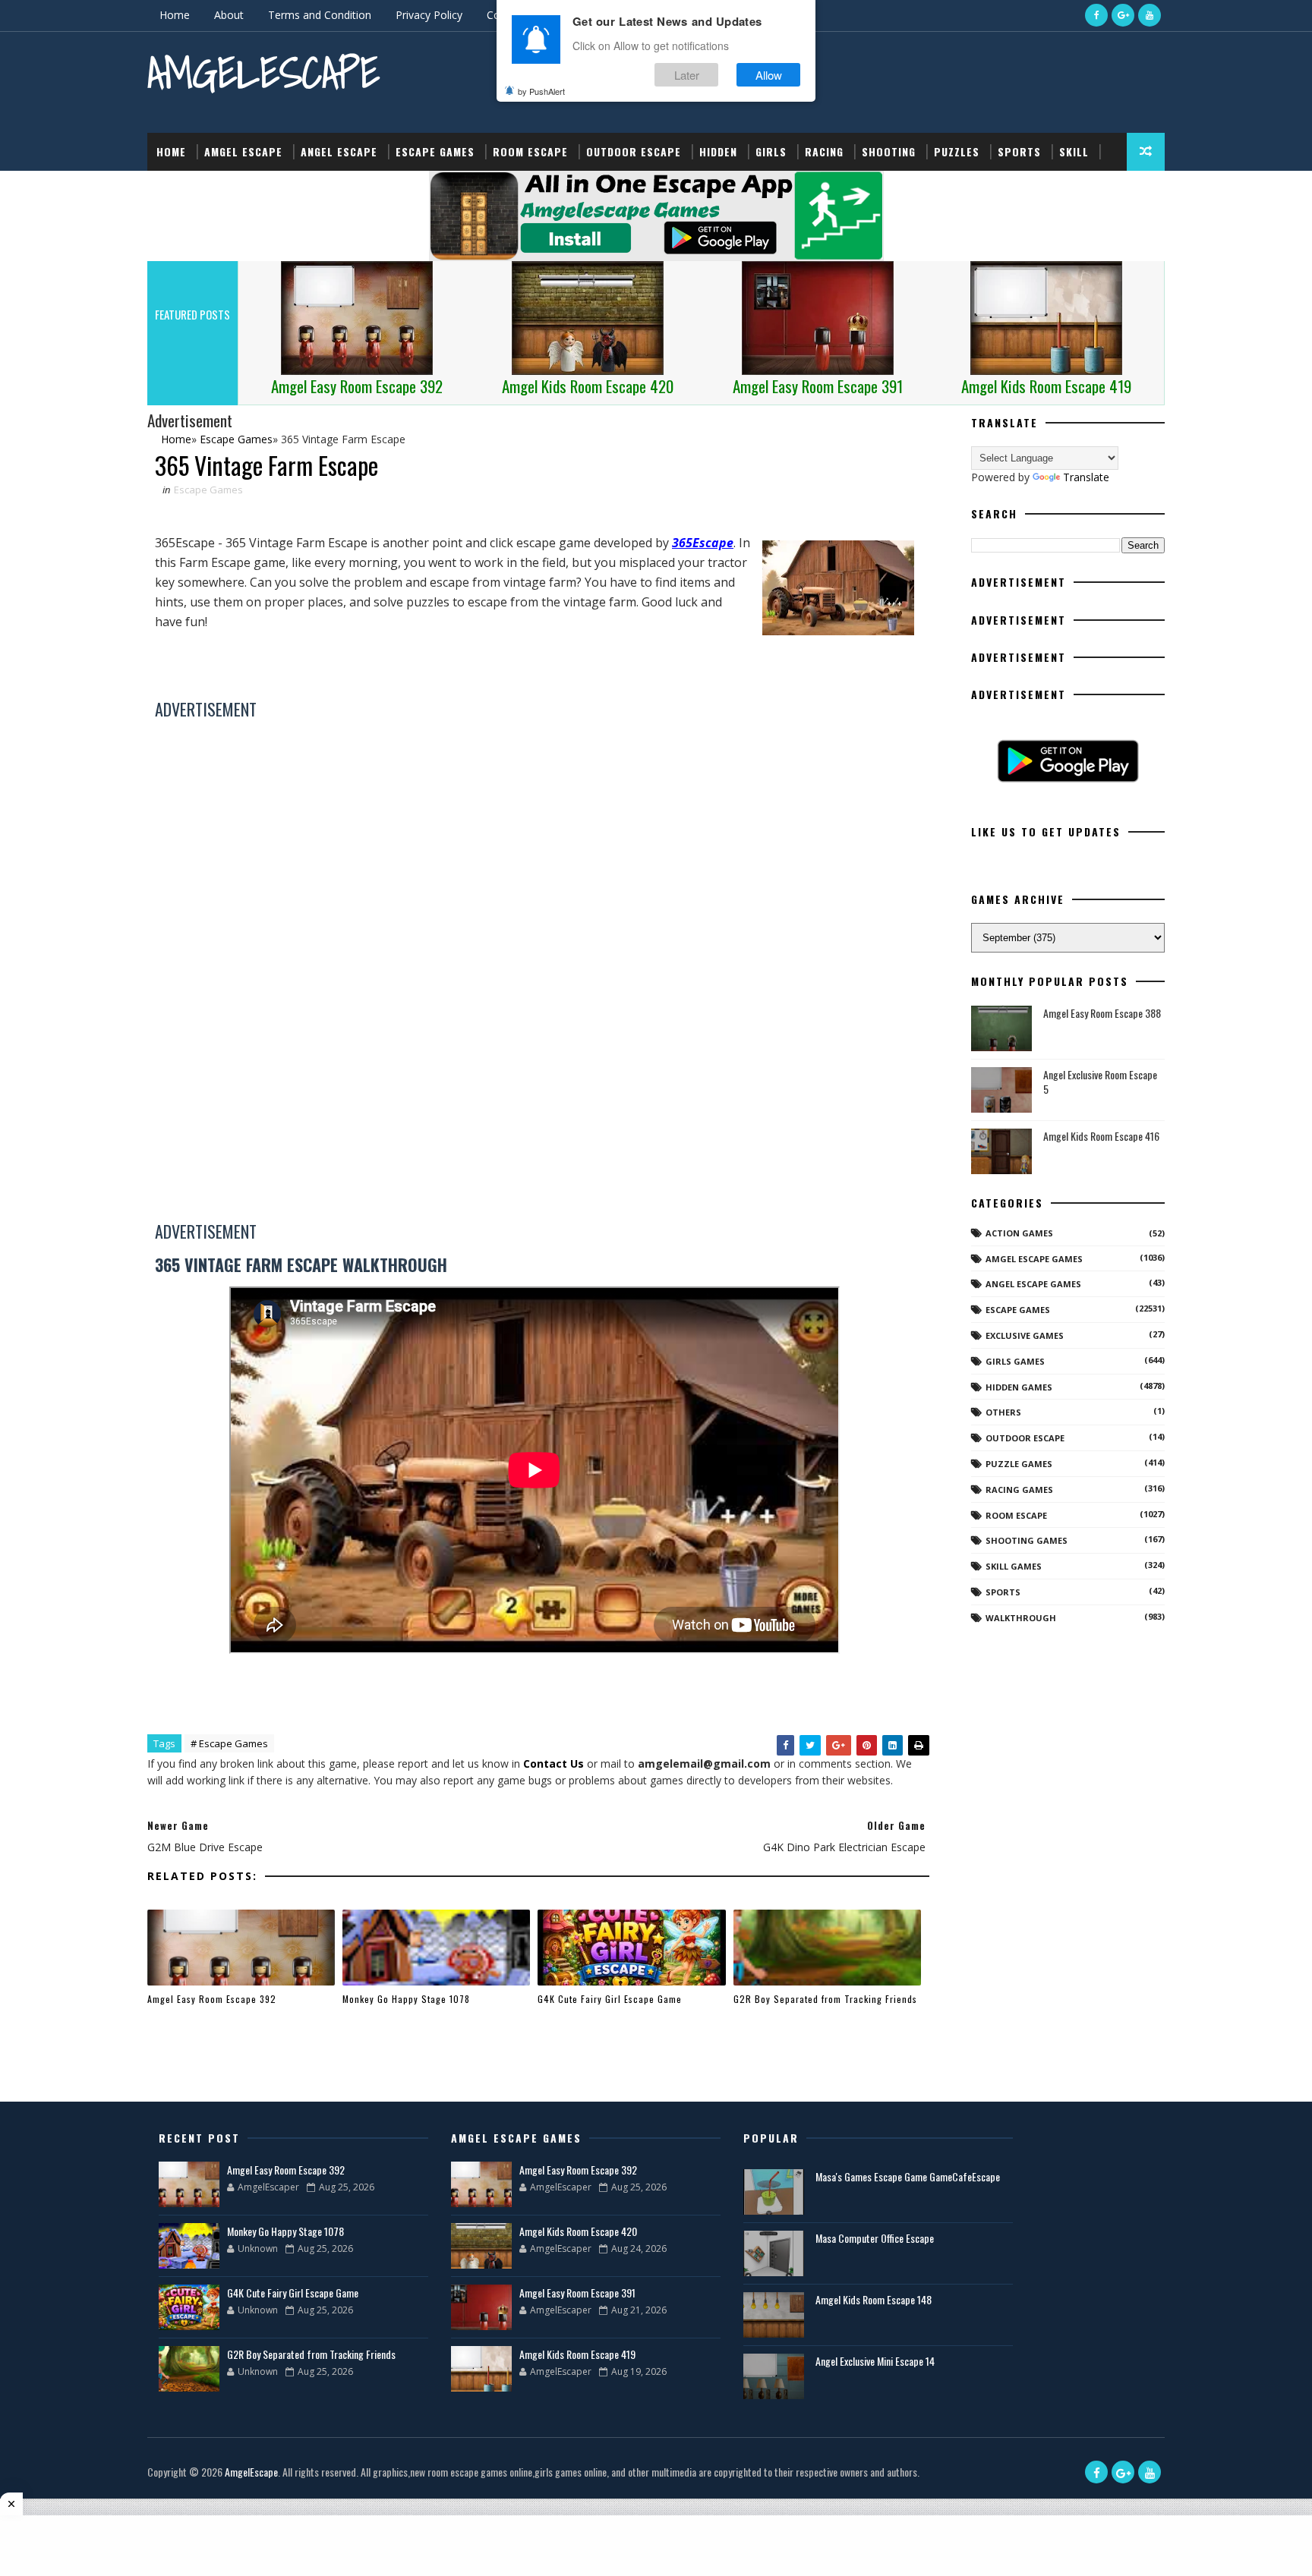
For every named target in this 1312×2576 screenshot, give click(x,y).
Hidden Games (1019, 1387)
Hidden (718, 151)
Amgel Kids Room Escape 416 (1101, 1136)
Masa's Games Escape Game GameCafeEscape (908, 2176)
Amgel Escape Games (1034, 1259)
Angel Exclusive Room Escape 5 (1100, 1082)
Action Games (1019, 1233)
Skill (1074, 151)
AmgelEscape (263, 72)
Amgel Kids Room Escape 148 (874, 2299)
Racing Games (1019, 1490)
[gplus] (1123, 15)
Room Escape (530, 151)
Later (687, 75)
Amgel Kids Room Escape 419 (577, 2354)
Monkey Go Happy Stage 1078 (406, 1999)
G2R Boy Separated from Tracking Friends (825, 1999)
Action (176, 189)
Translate (1086, 477)
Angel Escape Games (1033, 1284)
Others (1003, 1412)
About (229, 15)
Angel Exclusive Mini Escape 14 (875, 2361)
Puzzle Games (1019, 1464)
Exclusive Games (1025, 1335)
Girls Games (1015, 1361)
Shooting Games (1027, 1540)
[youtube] (1150, 15)
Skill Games (1014, 1566)
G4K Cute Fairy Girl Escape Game (610, 1999)
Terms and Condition (320, 15)
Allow (769, 75)
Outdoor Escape (634, 151)
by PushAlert (541, 91)
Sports (1019, 151)
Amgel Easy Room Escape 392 (212, 1999)
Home (175, 15)
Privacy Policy (429, 15)
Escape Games (435, 151)
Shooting (889, 151)
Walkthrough (1021, 1618)
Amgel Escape (243, 151)
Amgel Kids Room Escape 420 (578, 2231)
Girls (771, 151)
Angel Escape (339, 151)
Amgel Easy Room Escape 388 (1102, 1013)
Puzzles (957, 151)
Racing (824, 151)
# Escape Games (229, 1743)
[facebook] (1096, 15)
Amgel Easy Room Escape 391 (577, 2293)
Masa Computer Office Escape (875, 2238)
